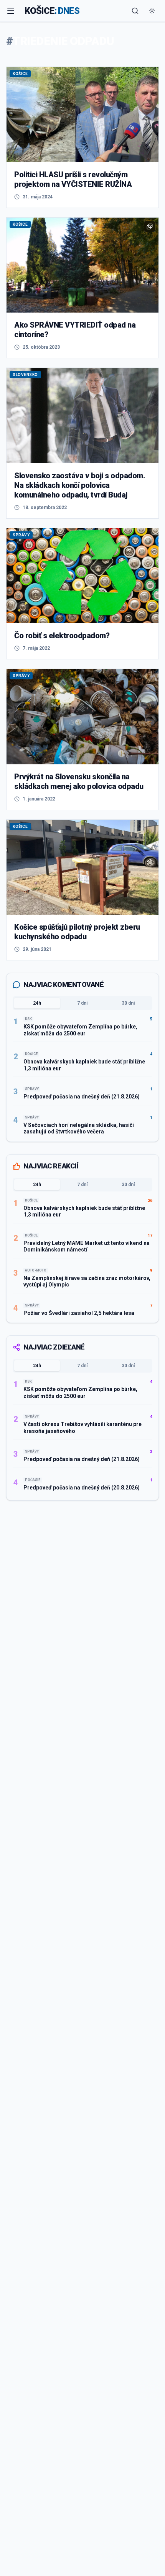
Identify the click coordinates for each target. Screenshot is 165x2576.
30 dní (128, 1003)
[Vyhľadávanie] (135, 11)
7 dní (82, 1003)
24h (37, 1003)
